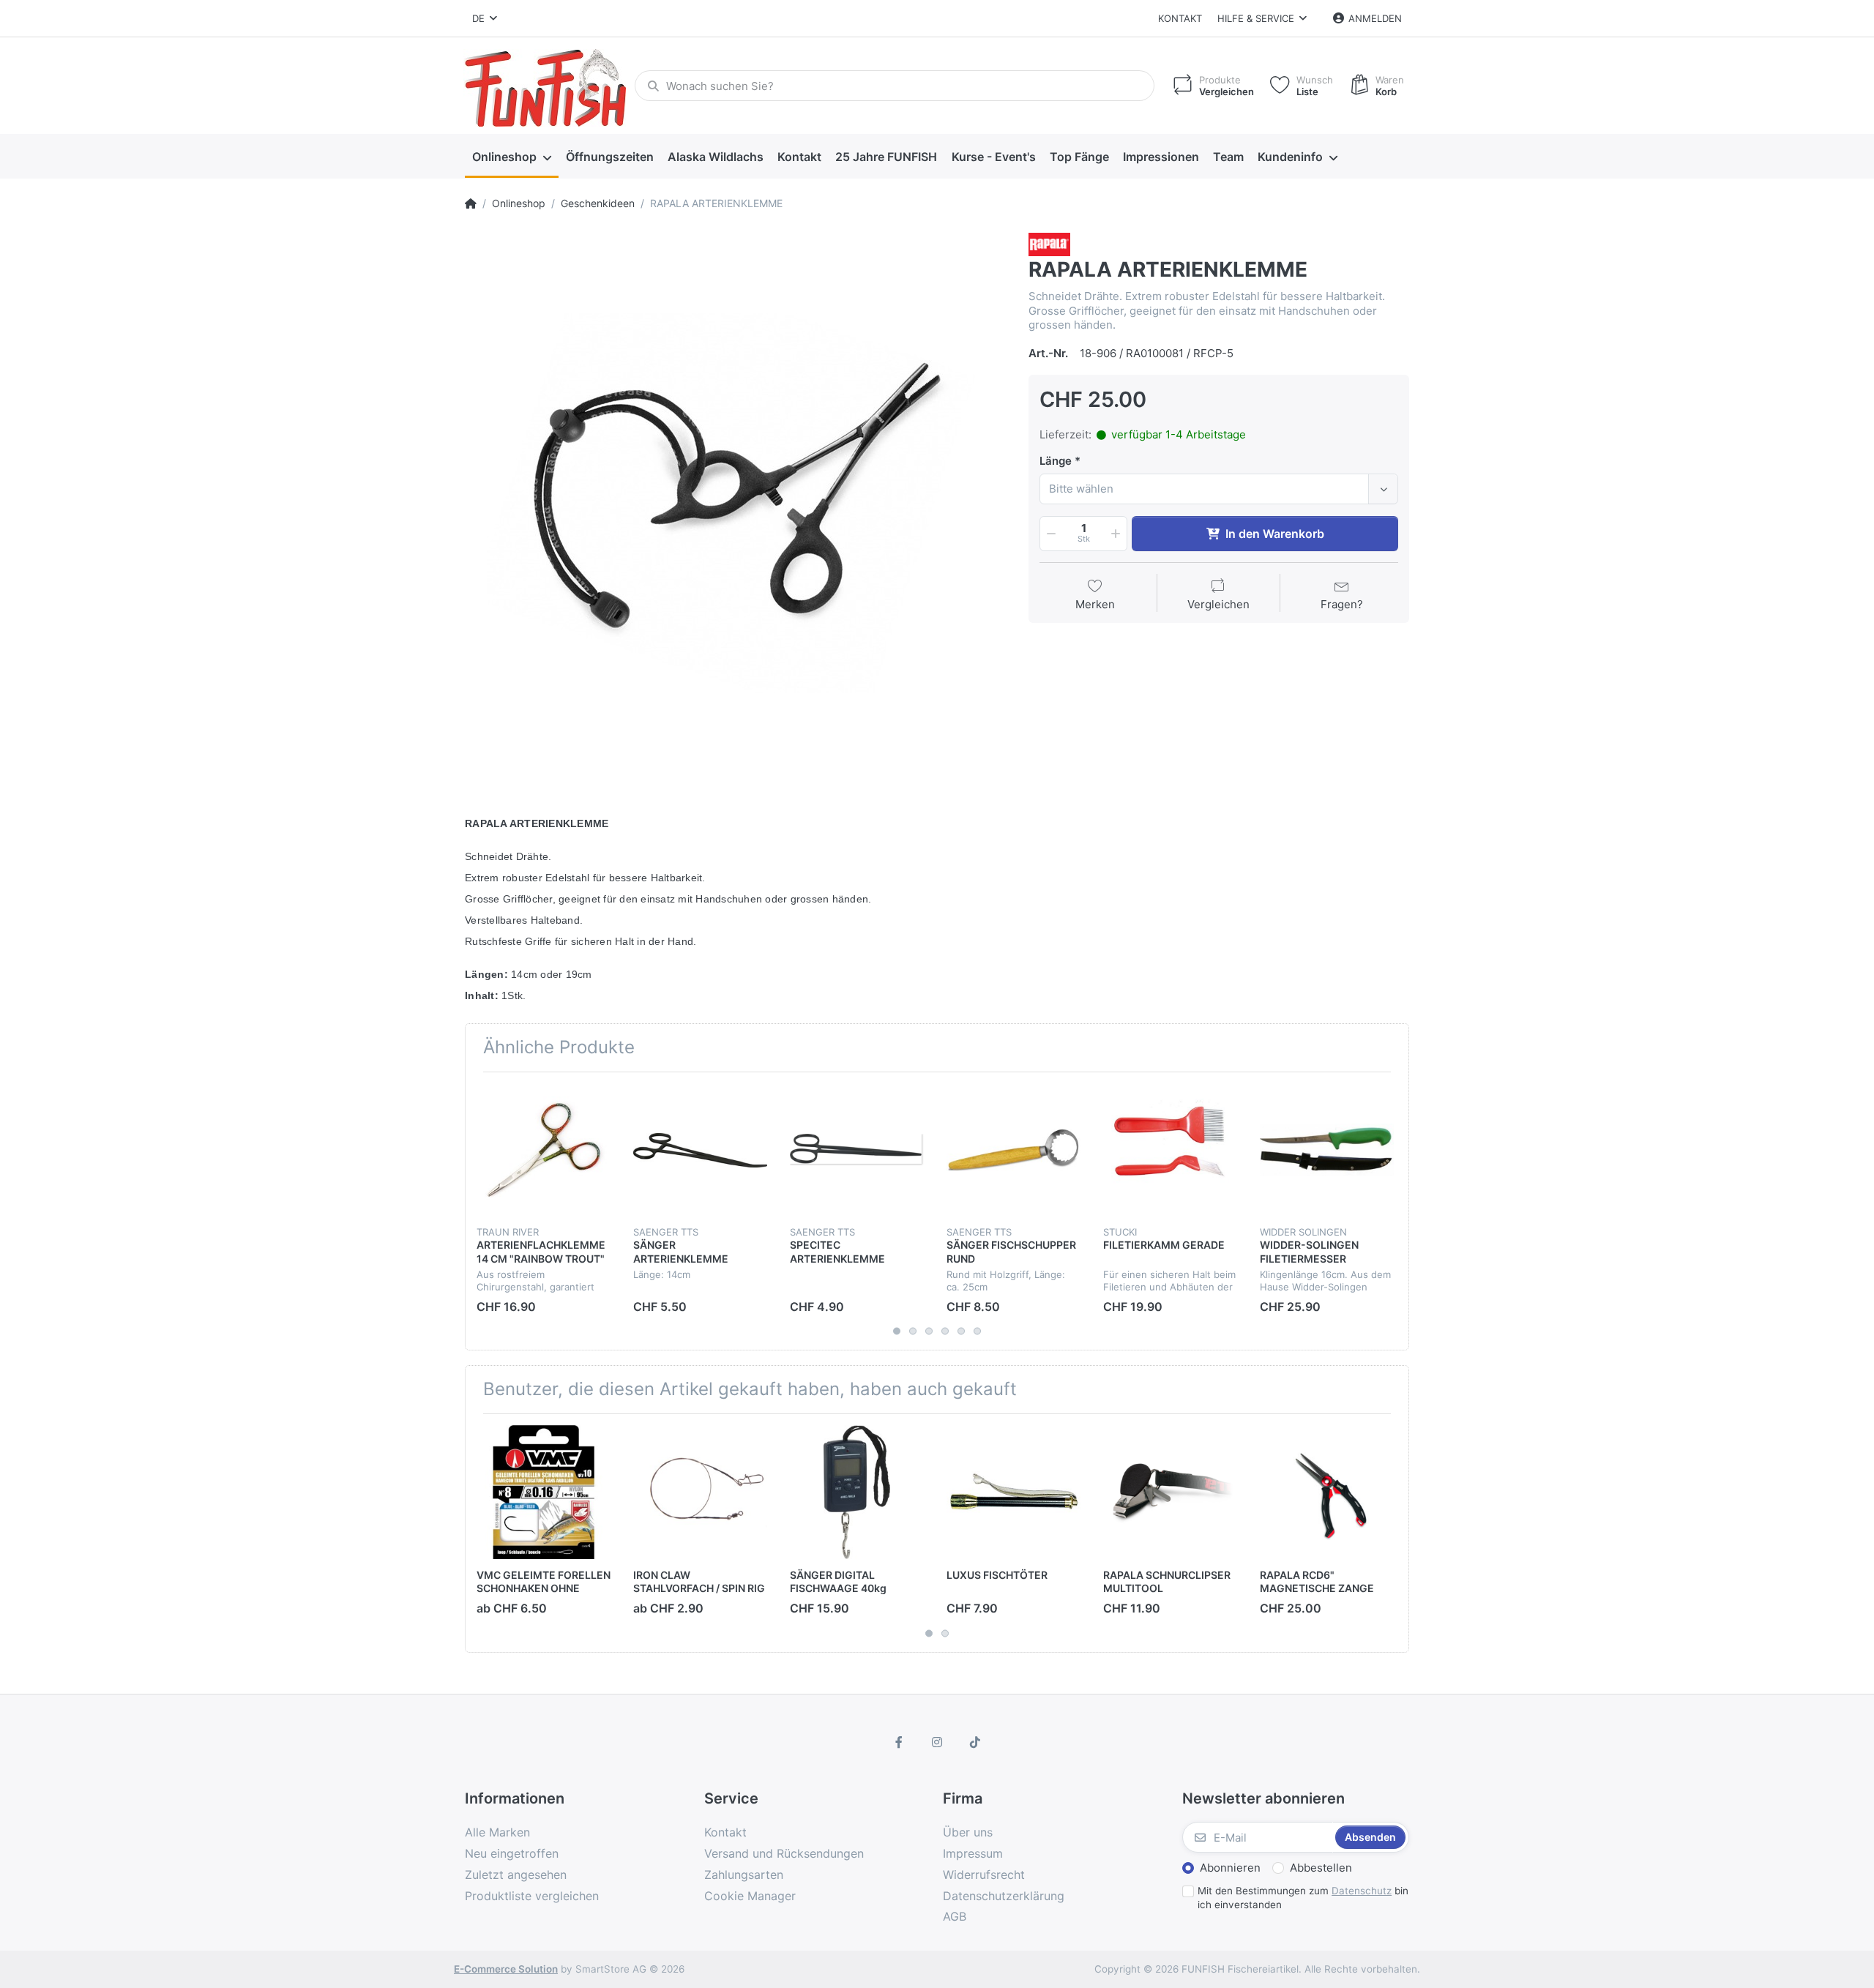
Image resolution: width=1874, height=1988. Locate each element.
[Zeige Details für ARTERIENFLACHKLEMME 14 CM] (544, 1150)
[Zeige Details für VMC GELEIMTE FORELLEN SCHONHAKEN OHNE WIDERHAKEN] (544, 1492)
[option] (736, 504)
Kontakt (1180, 18)
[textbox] (1206, 489)
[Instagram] (937, 1742)
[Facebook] (900, 1742)
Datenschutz (1362, 1891)
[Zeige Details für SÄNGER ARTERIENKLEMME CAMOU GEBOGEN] (700, 1150)
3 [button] (929, 1331)
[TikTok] (975, 1742)
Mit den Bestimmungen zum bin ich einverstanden (1303, 1898)
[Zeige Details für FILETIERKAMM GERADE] (1170, 1150)
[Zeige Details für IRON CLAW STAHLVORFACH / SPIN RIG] (700, 1492)
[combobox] (1219, 489)
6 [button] (977, 1331)
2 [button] (913, 1331)
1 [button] (897, 1331)
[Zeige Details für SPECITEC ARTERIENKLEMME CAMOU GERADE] (857, 1150)
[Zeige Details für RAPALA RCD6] (1327, 1492)
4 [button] (945, 1331)
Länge (1056, 461)
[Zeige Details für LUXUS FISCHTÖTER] (1013, 1492)
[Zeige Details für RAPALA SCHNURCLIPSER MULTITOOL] (1170, 1492)
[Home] (471, 203)
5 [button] (961, 1331)
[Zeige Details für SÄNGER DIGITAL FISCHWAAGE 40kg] (857, 1492)
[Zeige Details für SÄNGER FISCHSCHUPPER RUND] (1013, 1150)
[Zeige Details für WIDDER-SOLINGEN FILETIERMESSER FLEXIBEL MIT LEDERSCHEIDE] (1327, 1150)
